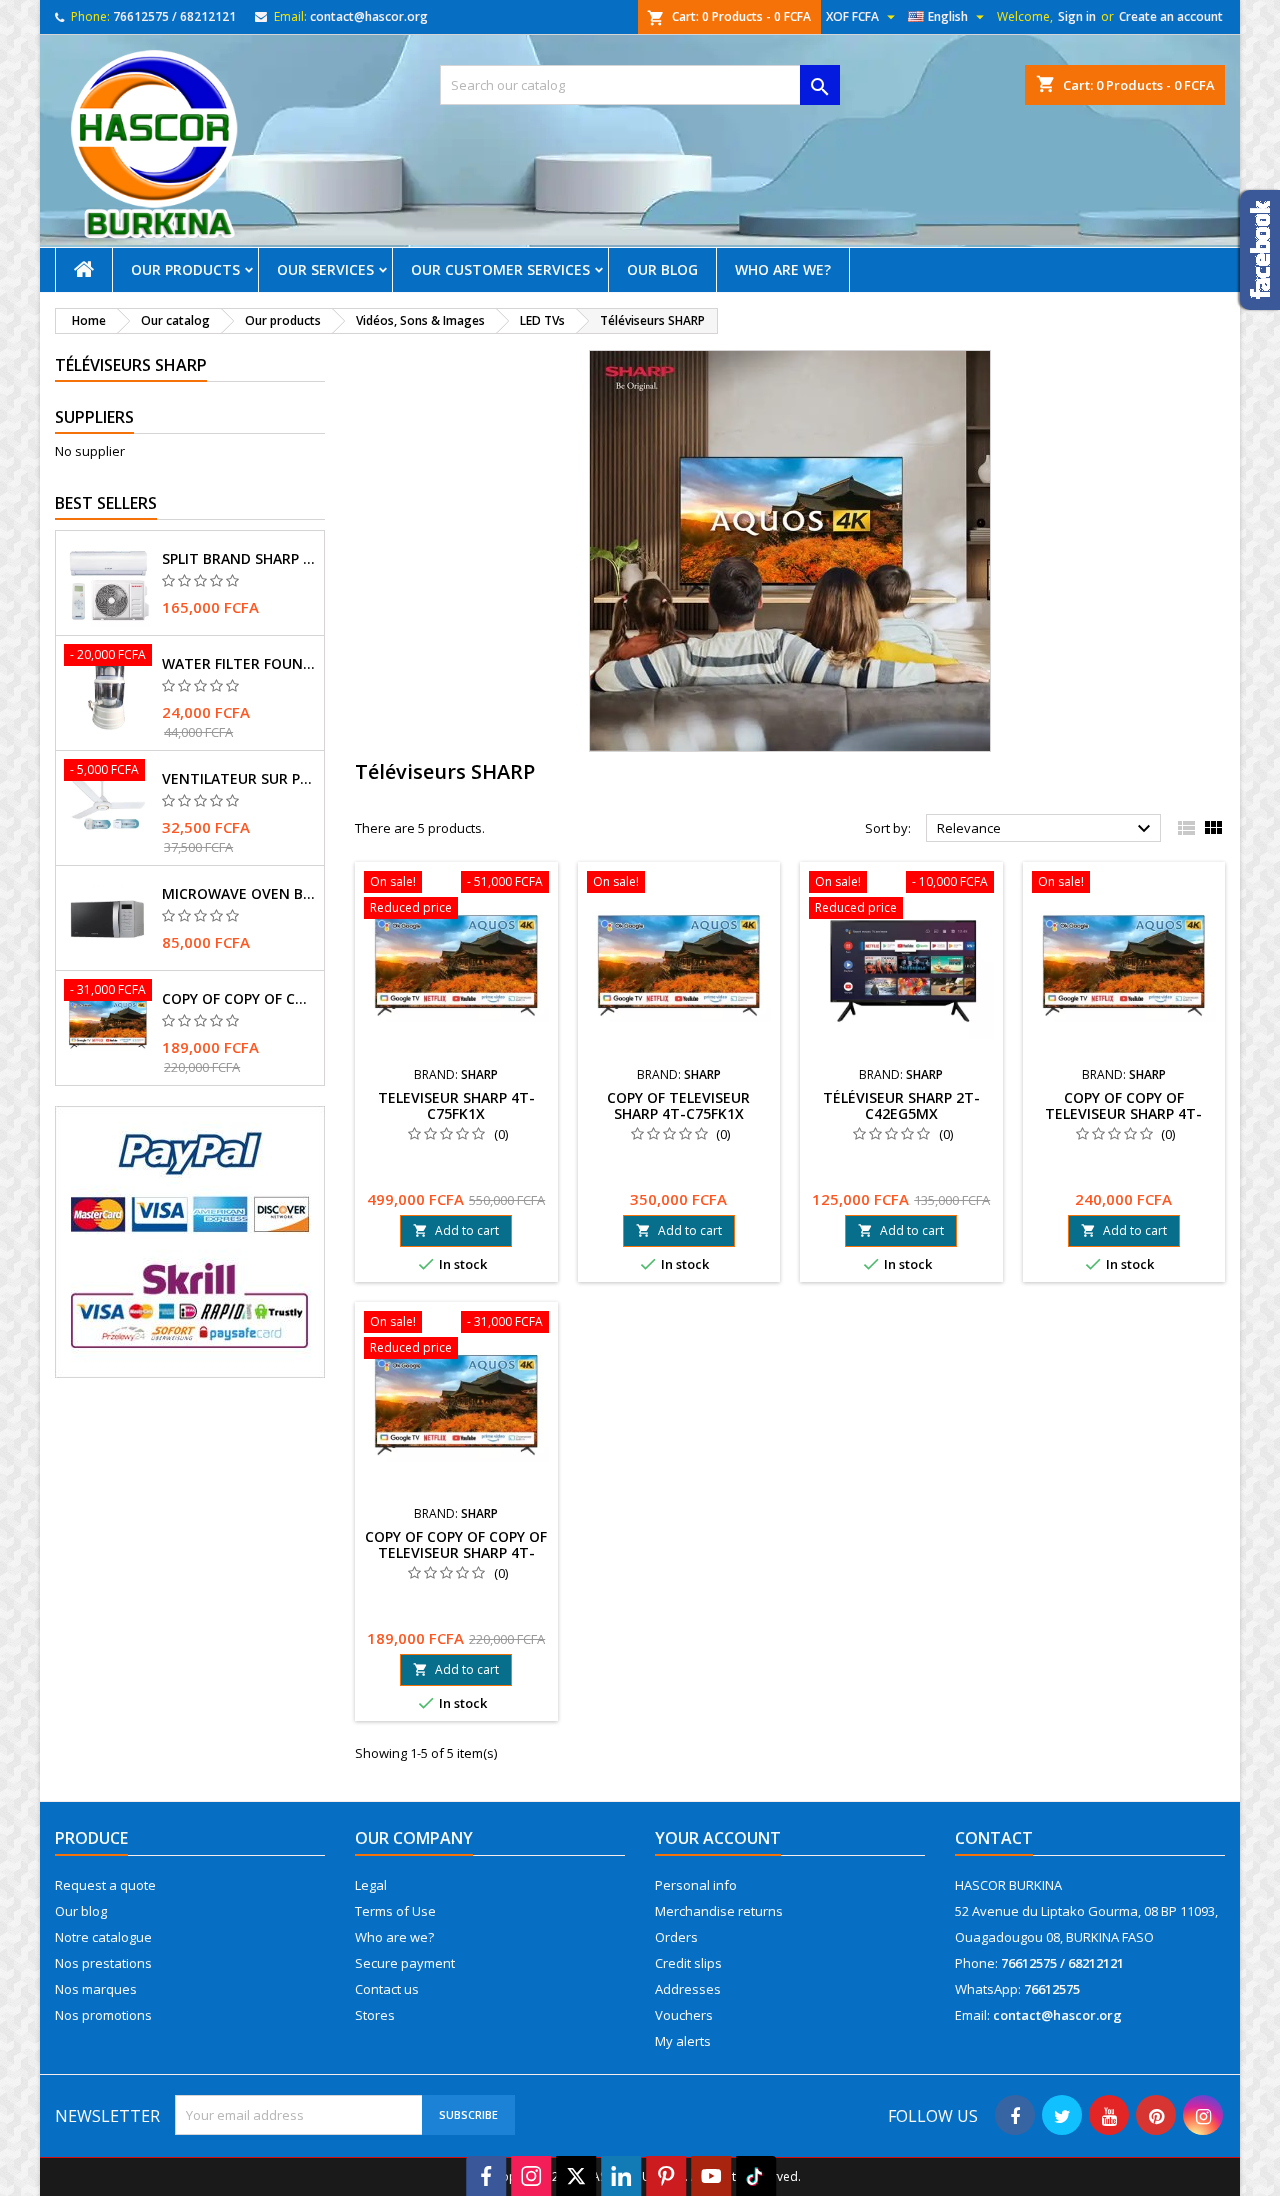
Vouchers (684, 2015)
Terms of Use (395, 1911)
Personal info (696, 1885)
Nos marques (96, 1989)
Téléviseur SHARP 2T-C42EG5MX (901, 1105)
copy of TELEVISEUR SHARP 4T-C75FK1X (678, 1105)
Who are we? (783, 269)
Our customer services (500, 269)
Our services (325, 269)
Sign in (1077, 16)
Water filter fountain (239, 664)
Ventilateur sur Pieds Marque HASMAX (239, 779)
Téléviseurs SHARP (131, 365)
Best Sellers (106, 503)
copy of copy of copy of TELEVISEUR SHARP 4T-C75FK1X (239, 999)
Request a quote (105, 1885)
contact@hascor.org (369, 16)
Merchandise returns (719, 1911)
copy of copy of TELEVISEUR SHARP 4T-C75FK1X (1123, 1113)
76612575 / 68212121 (174, 16)
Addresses (688, 1989)
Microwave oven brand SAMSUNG (239, 894)
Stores (375, 2015)
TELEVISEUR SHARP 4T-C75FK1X (456, 1105)
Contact (994, 1838)
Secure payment (405, 1963)
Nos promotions (103, 2015)
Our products (185, 269)
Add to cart (456, 1230)
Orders (676, 1937)
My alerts (683, 2041)
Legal (371, 1885)
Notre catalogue (103, 1937)
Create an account (1171, 16)
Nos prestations (103, 1963)
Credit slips (688, 1963)
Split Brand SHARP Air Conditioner (239, 559)
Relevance (1046, 829)
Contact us (387, 1989)
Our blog (662, 269)
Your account (718, 1838)
